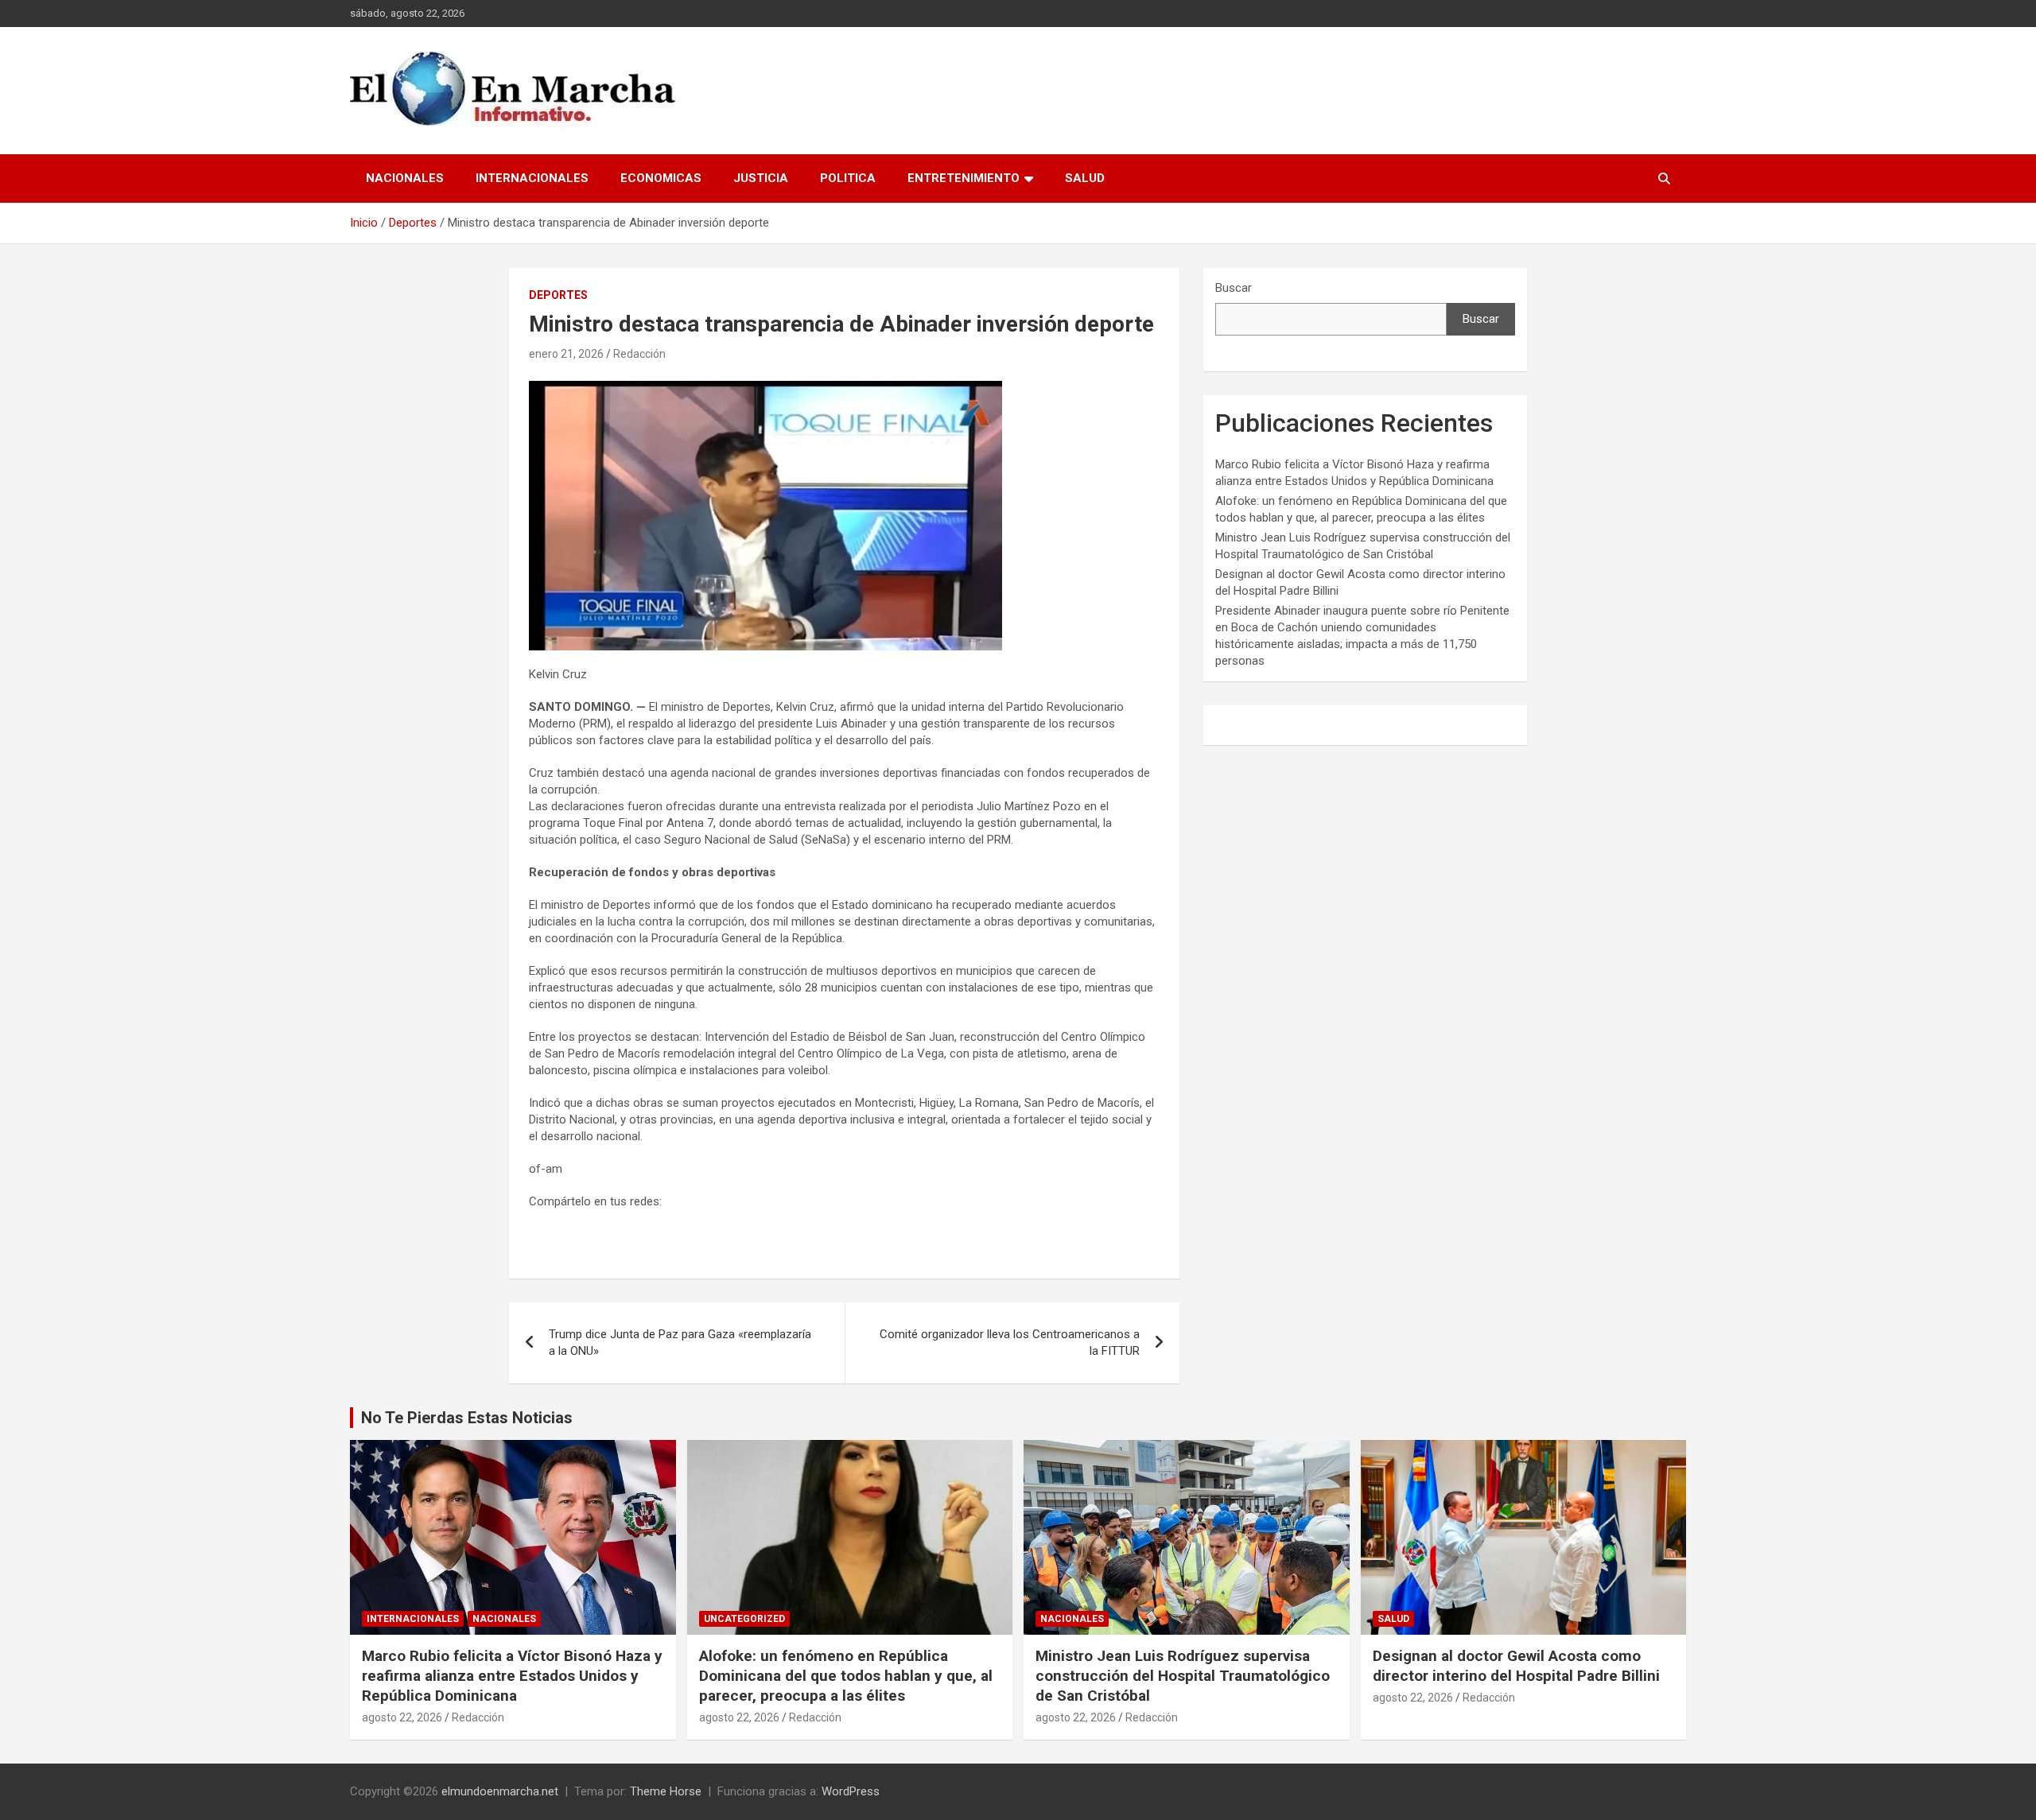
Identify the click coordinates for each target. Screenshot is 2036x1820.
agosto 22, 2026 (402, 1717)
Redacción (639, 354)
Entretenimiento (964, 178)
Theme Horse (666, 1791)
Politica (848, 178)
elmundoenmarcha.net (500, 1791)
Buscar (1234, 288)
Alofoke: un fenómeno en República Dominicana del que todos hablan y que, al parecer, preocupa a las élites (846, 1675)
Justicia (761, 178)
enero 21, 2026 (566, 354)
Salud (1085, 178)
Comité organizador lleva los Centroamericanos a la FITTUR (1010, 1343)
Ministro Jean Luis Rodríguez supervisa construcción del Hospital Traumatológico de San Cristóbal (1183, 1675)
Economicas (661, 178)
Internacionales (532, 178)
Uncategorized (744, 1619)
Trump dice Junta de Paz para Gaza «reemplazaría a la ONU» (680, 1343)
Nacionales (405, 178)
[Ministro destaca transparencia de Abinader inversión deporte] (765, 389)
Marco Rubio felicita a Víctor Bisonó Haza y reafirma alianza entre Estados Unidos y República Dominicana (512, 1675)
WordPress (851, 1791)
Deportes (558, 295)
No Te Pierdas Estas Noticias (467, 1418)
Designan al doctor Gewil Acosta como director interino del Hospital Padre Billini (1516, 1666)
